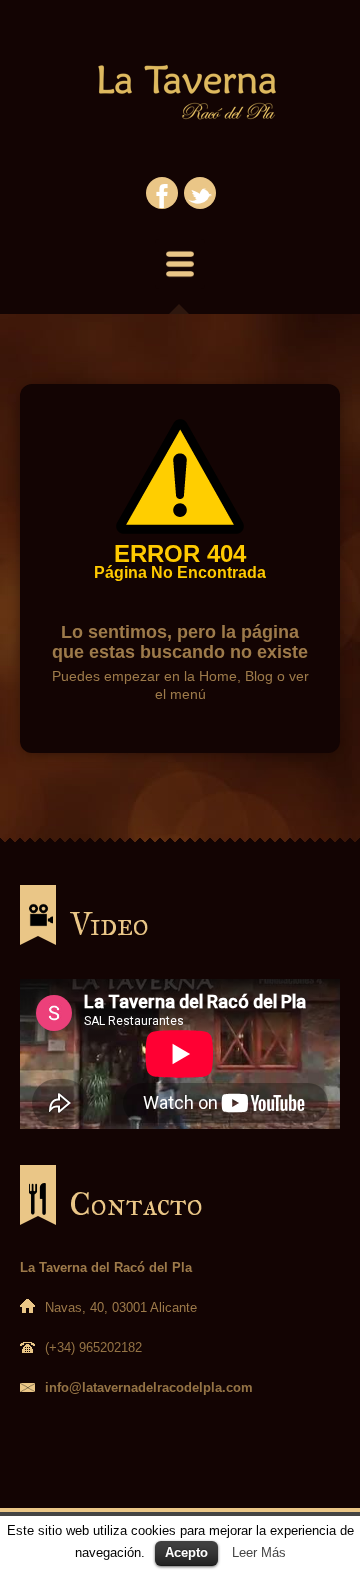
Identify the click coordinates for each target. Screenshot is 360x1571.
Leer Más (259, 1552)
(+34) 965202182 (93, 1347)
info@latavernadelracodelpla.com (149, 1387)
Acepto (186, 1552)
